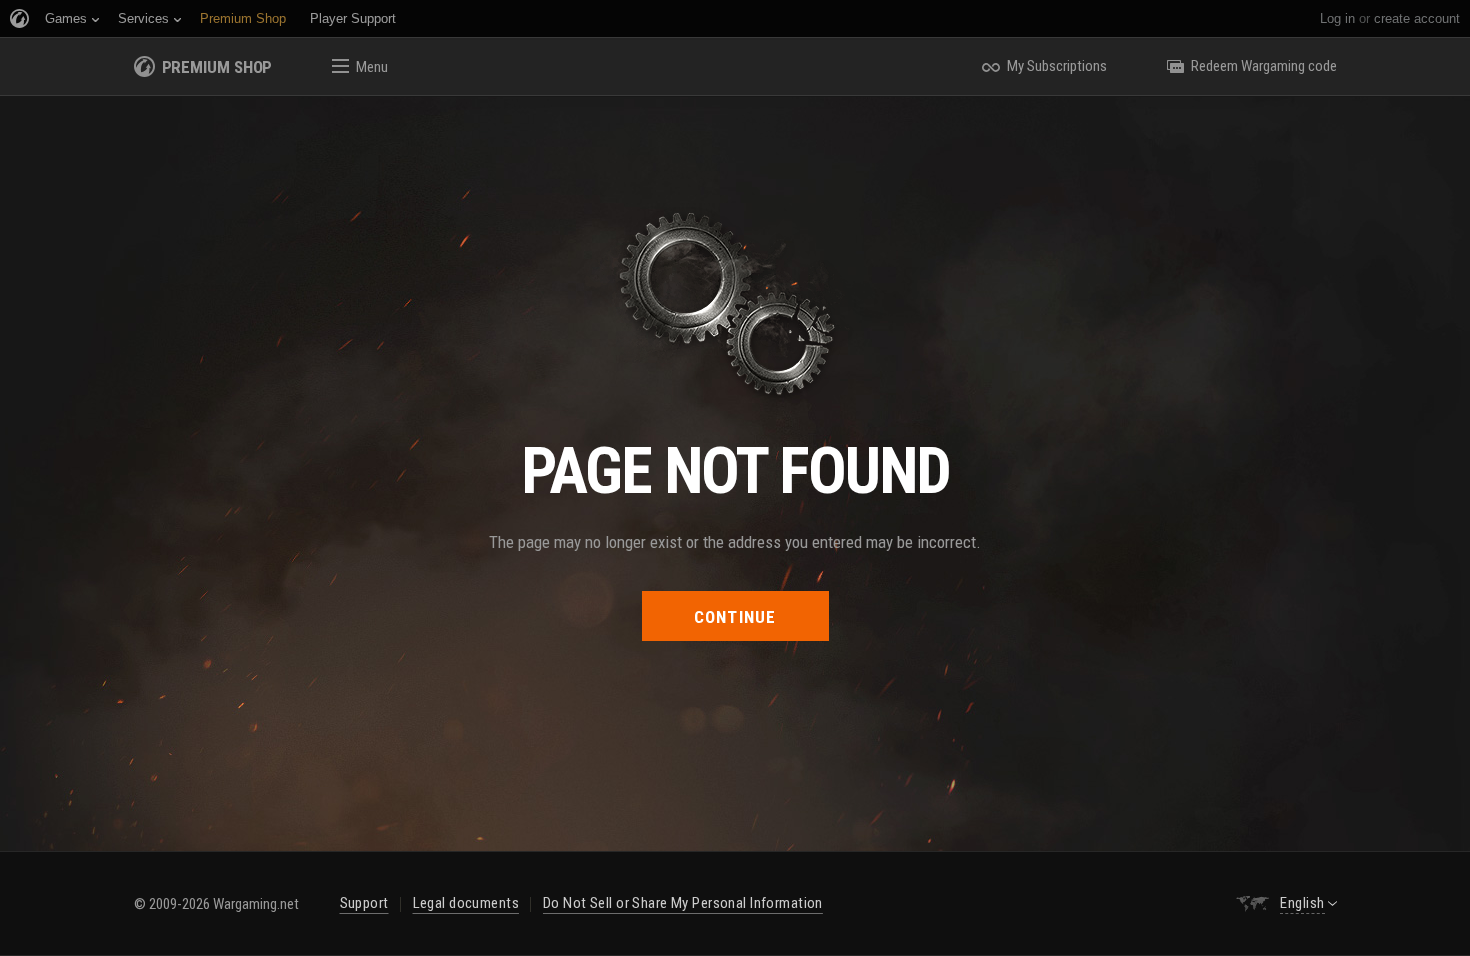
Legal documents (466, 903)
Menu (372, 67)
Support (364, 903)
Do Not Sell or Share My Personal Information (683, 903)
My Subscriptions (1057, 66)
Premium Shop (217, 67)
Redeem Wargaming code (1264, 66)
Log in (1337, 18)
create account (1417, 18)
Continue (735, 617)
